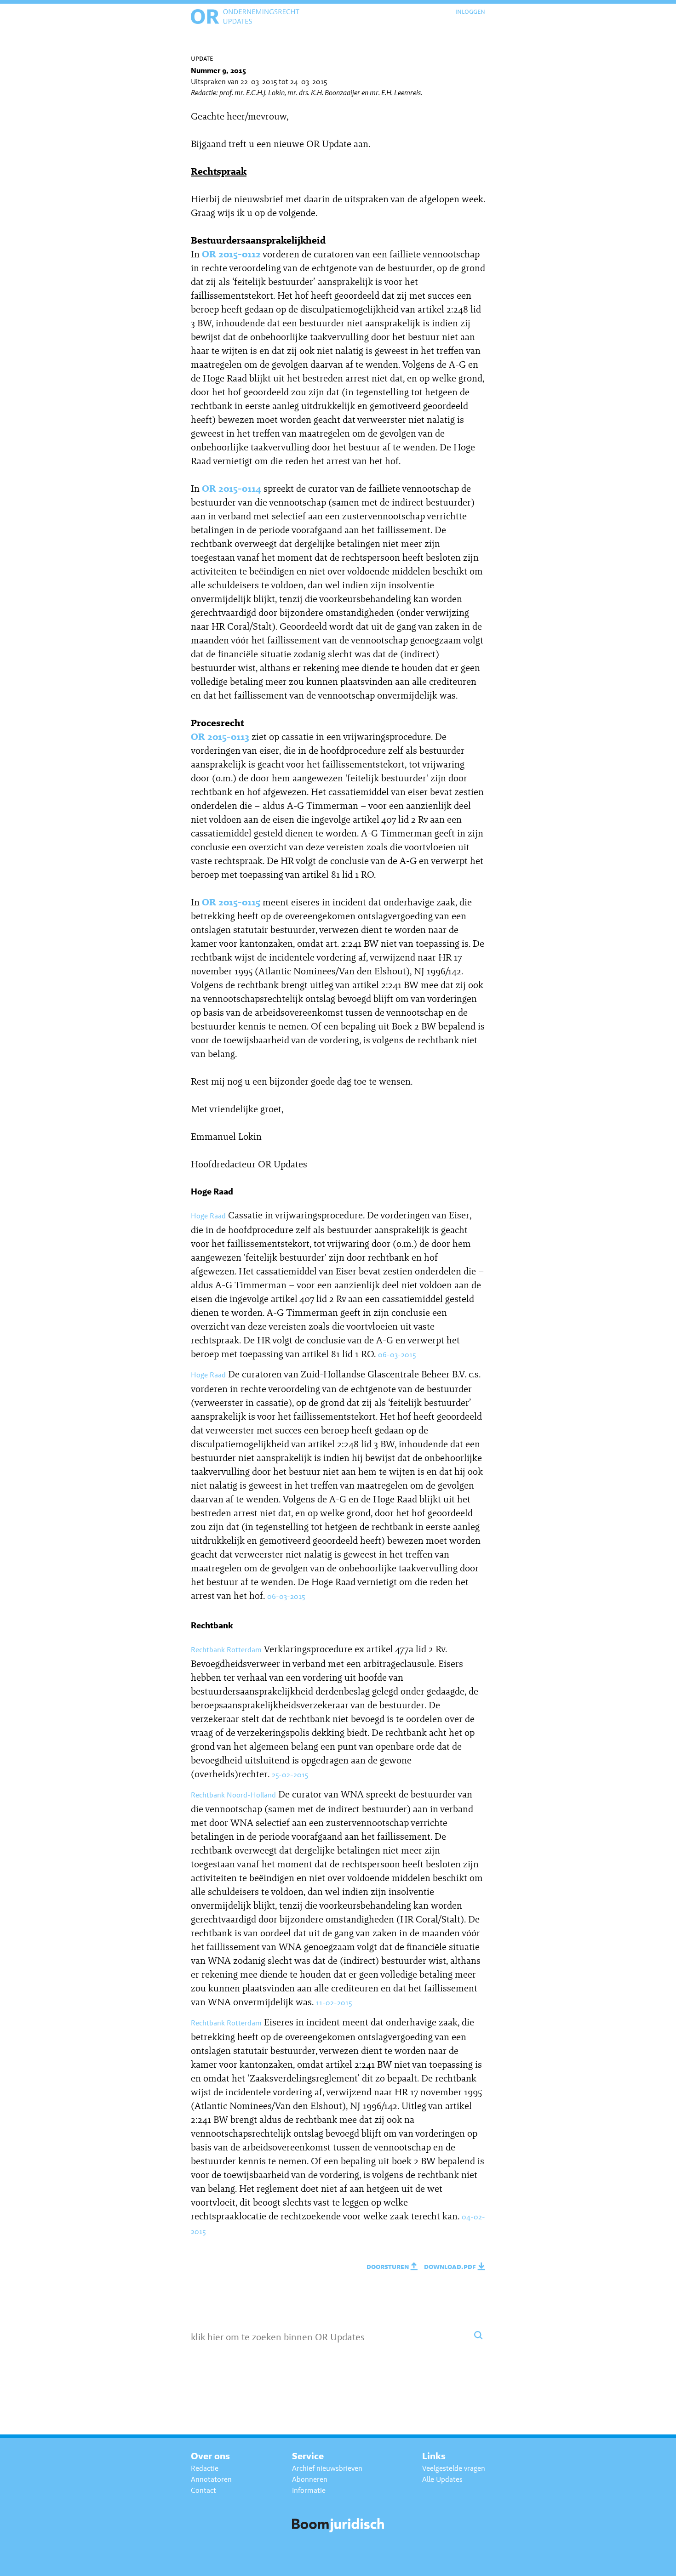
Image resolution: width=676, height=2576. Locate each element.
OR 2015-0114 (232, 488)
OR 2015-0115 (231, 902)
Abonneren (310, 2479)
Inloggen (470, 11)
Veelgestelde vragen (454, 2468)
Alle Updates (442, 2479)
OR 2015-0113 (220, 736)
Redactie (205, 2468)
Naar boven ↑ (643, 2562)
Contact (203, 2490)
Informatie (309, 2490)
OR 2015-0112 (231, 254)
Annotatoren (211, 2479)
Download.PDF (451, 2266)
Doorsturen (389, 2266)
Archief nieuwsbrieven (327, 2468)
